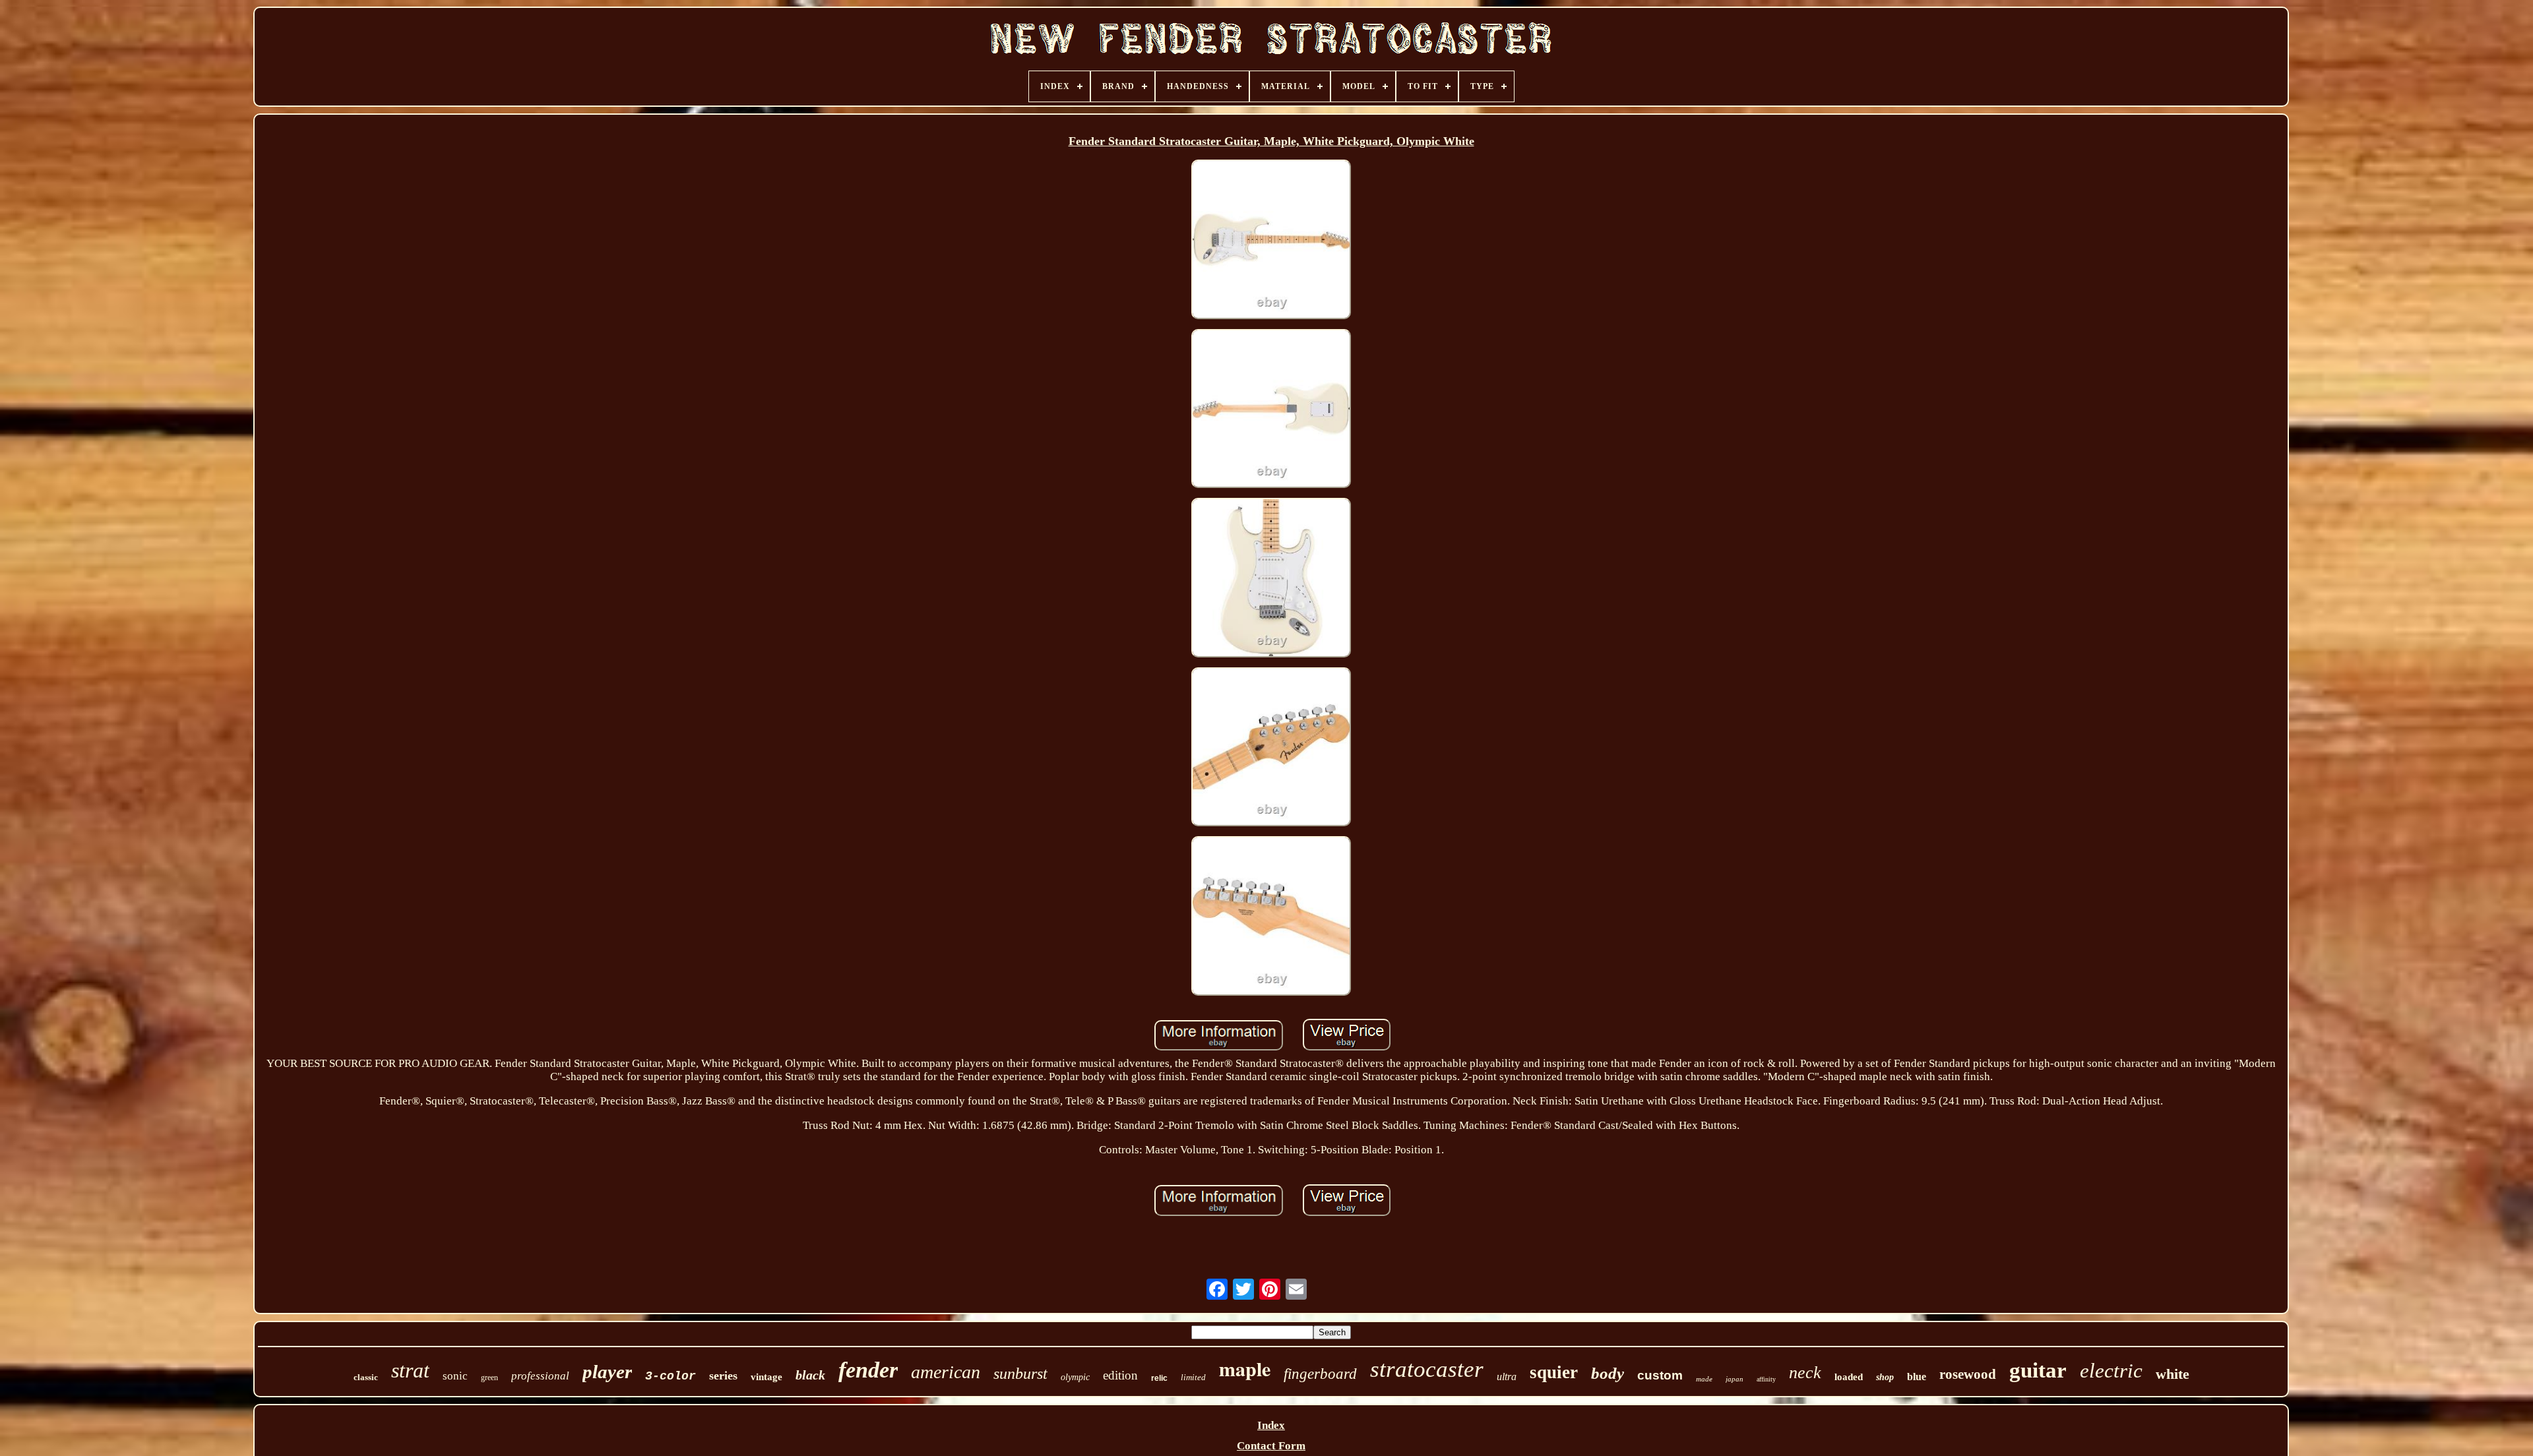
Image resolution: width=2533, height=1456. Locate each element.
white (2173, 1374)
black (810, 1375)
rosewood (1968, 1374)
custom (1660, 1375)
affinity (1766, 1379)
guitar (2038, 1370)
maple (1245, 1368)
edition (1120, 1375)
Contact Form (1271, 1446)
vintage (766, 1377)
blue (1917, 1377)
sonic (455, 1376)
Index (1271, 1425)
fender (868, 1370)
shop (1885, 1377)
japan (1735, 1379)
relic (1159, 1378)
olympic (1075, 1377)
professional (540, 1376)
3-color (671, 1376)
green (489, 1378)
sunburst (1020, 1374)
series (723, 1376)
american (946, 1372)
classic (366, 1377)
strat (410, 1370)
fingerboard (1320, 1374)
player (607, 1372)
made (1704, 1379)
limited (1193, 1377)
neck (1805, 1373)
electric (2111, 1371)
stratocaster (1427, 1369)
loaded (1849, 1377)
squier (1554, 1372)
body (1608, 1373)
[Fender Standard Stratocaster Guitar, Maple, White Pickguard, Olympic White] (1271, 241)
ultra (1507, 1377)
